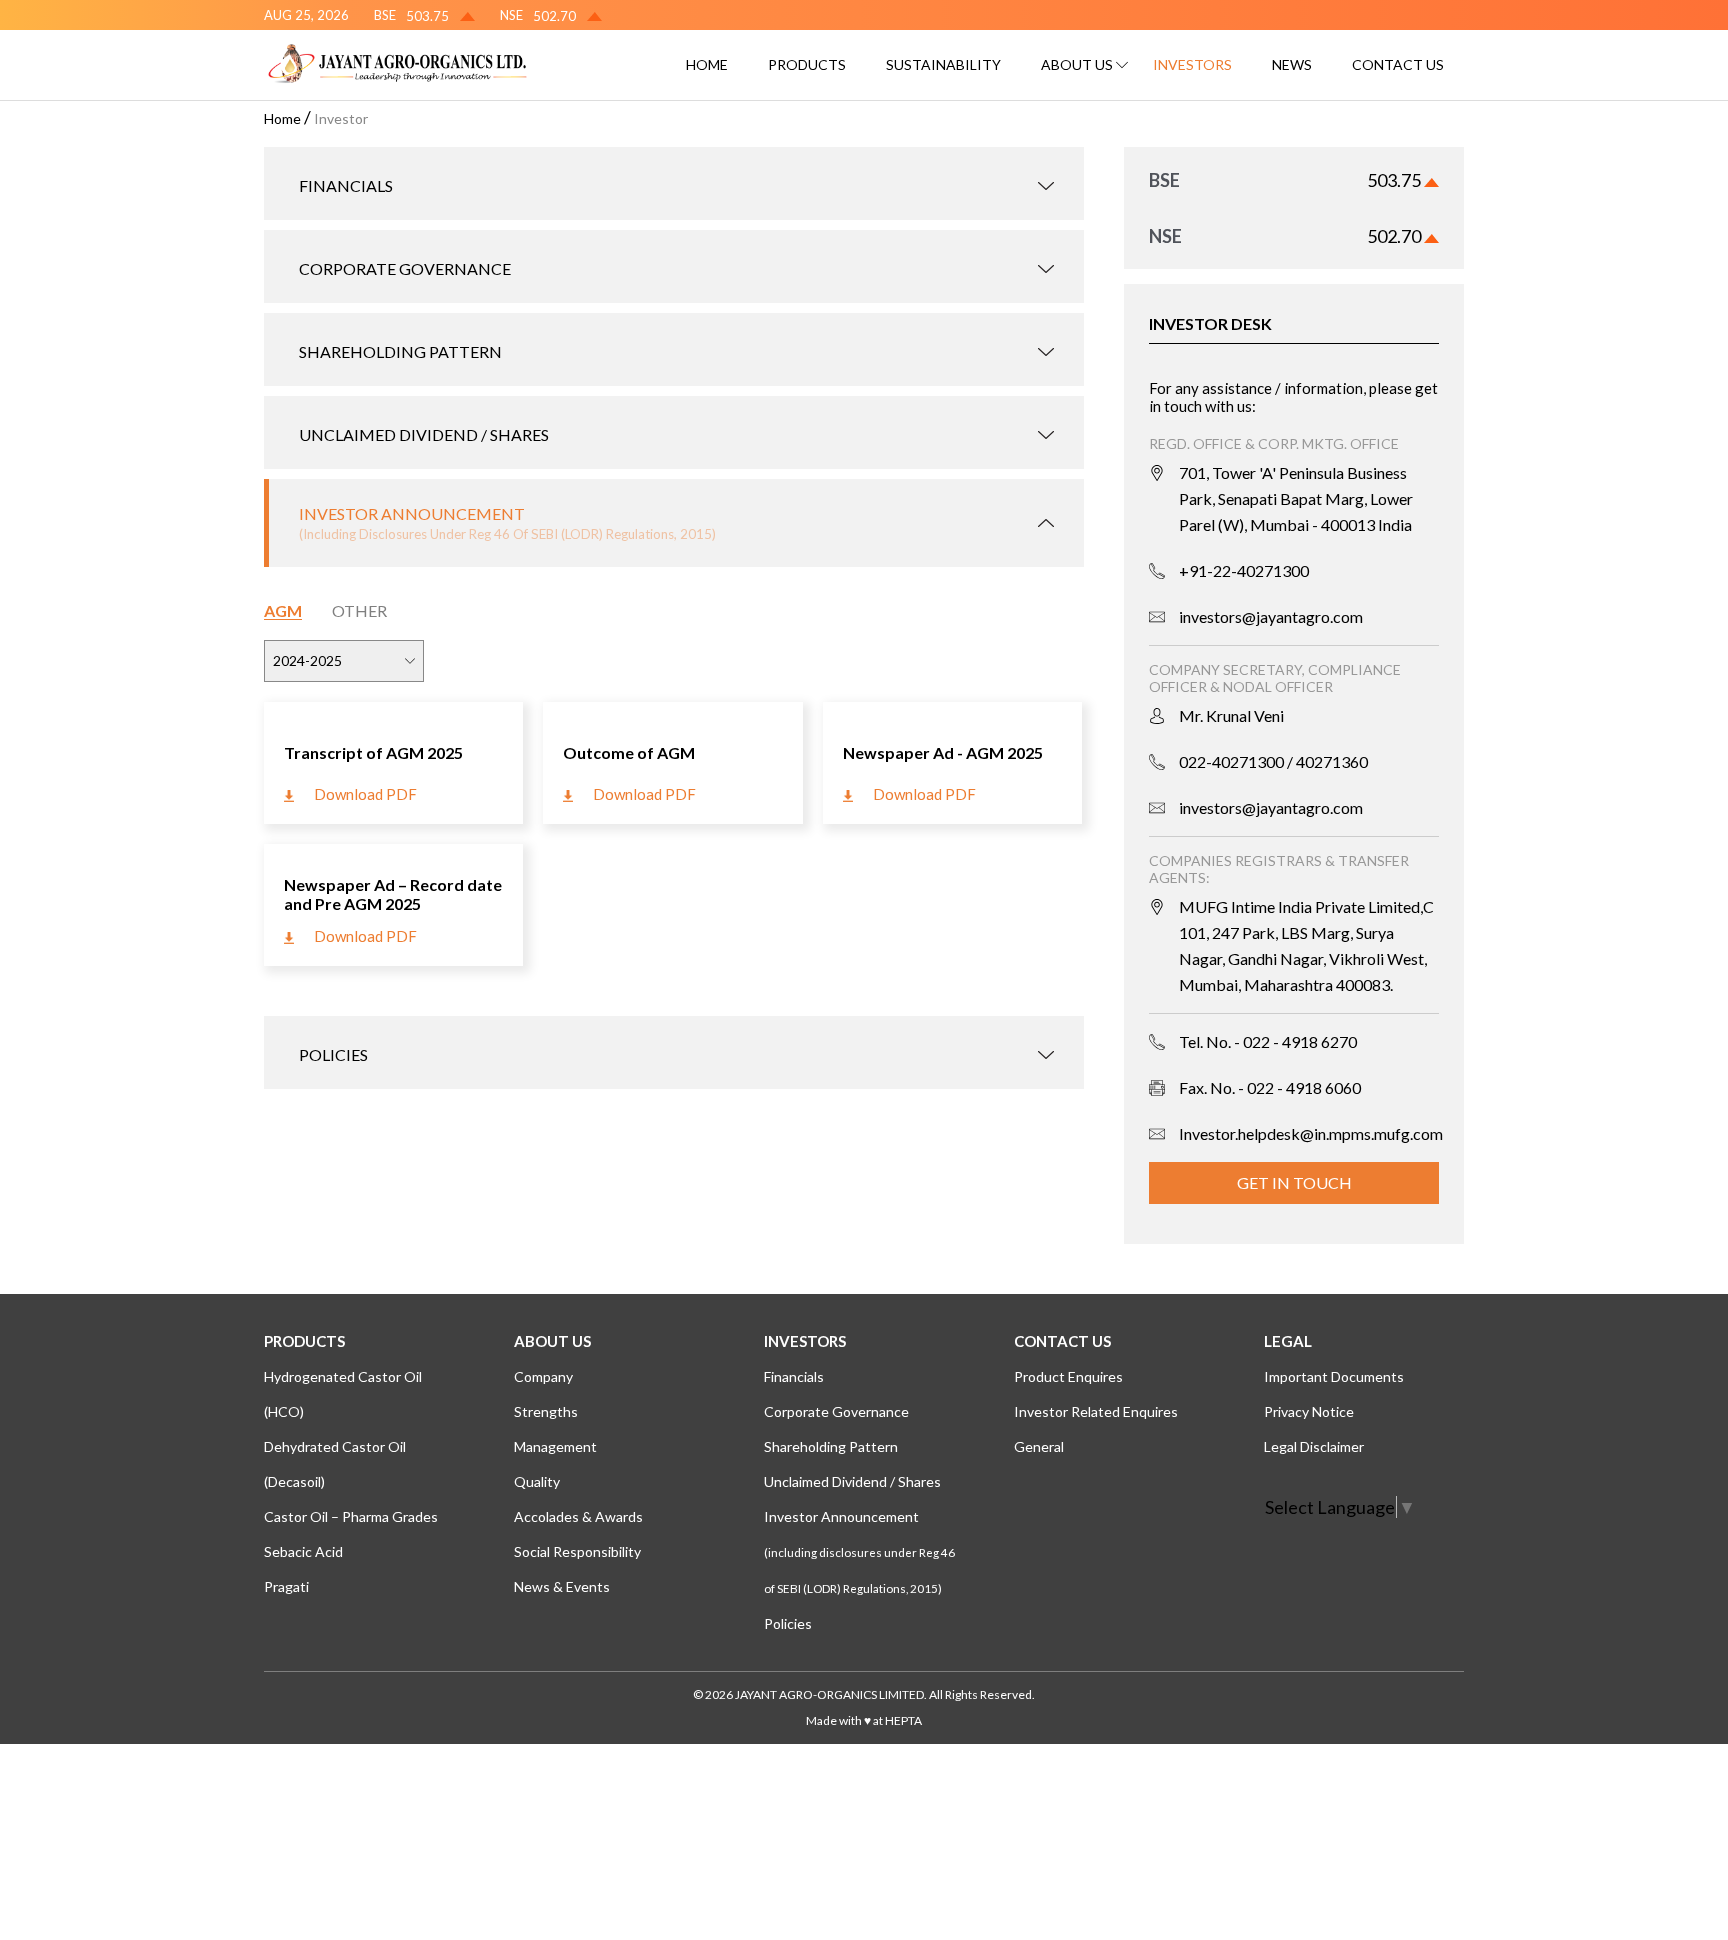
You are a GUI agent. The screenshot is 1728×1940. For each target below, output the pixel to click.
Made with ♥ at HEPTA (864, 1720)
